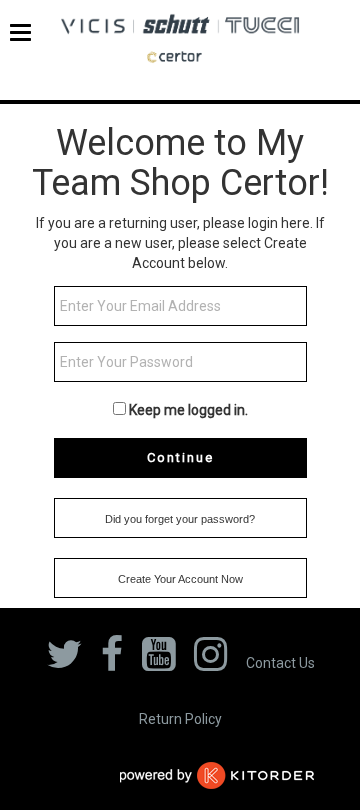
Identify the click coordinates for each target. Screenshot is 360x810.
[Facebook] (112, 660)
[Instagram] (210, 660)
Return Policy (180, 719)
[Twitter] (64, 660)
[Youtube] (158, 660)
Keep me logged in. (188, 410)
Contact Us (280, 663)
